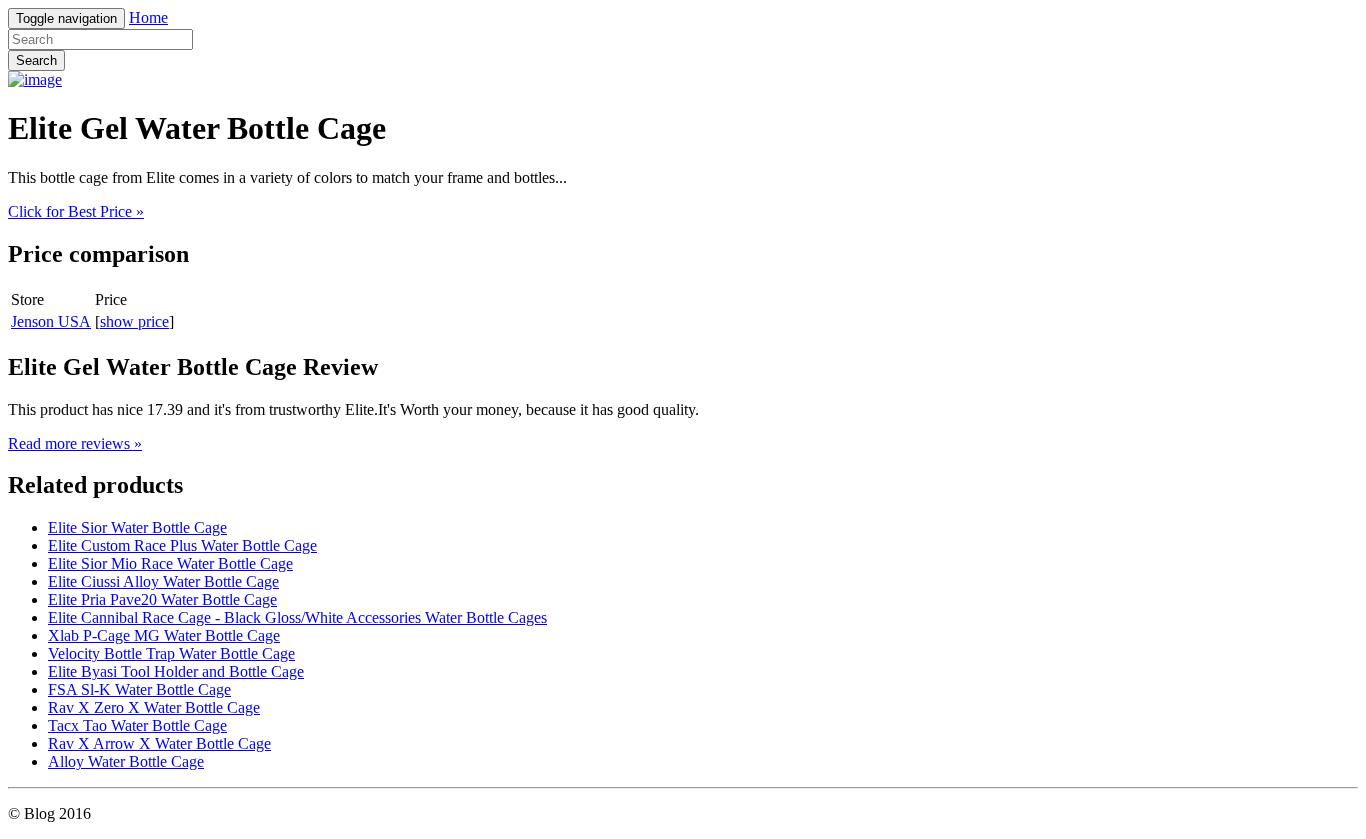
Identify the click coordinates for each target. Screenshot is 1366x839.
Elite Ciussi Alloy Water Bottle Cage (163, 581)
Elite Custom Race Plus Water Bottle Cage (182, 545)
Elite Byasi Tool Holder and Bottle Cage (176, 671)
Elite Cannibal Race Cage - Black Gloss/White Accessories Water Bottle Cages (297, 617)
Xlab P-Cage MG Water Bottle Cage (164, 635)
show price (134, 321)
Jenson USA (51, 321)
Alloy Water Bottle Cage (126, 761)
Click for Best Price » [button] (76, 211)
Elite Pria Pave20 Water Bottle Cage (162, 599)
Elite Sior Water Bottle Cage (137, 527)
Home (148, 17)
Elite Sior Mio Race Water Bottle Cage (170, 563)
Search (36, 60)
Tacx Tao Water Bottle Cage (137, 725)
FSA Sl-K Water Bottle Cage (139, 689)
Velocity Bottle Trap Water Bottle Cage (171, 653)
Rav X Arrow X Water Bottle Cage (159, 743)
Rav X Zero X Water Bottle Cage (154, 707)
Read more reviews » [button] (75, 443)
